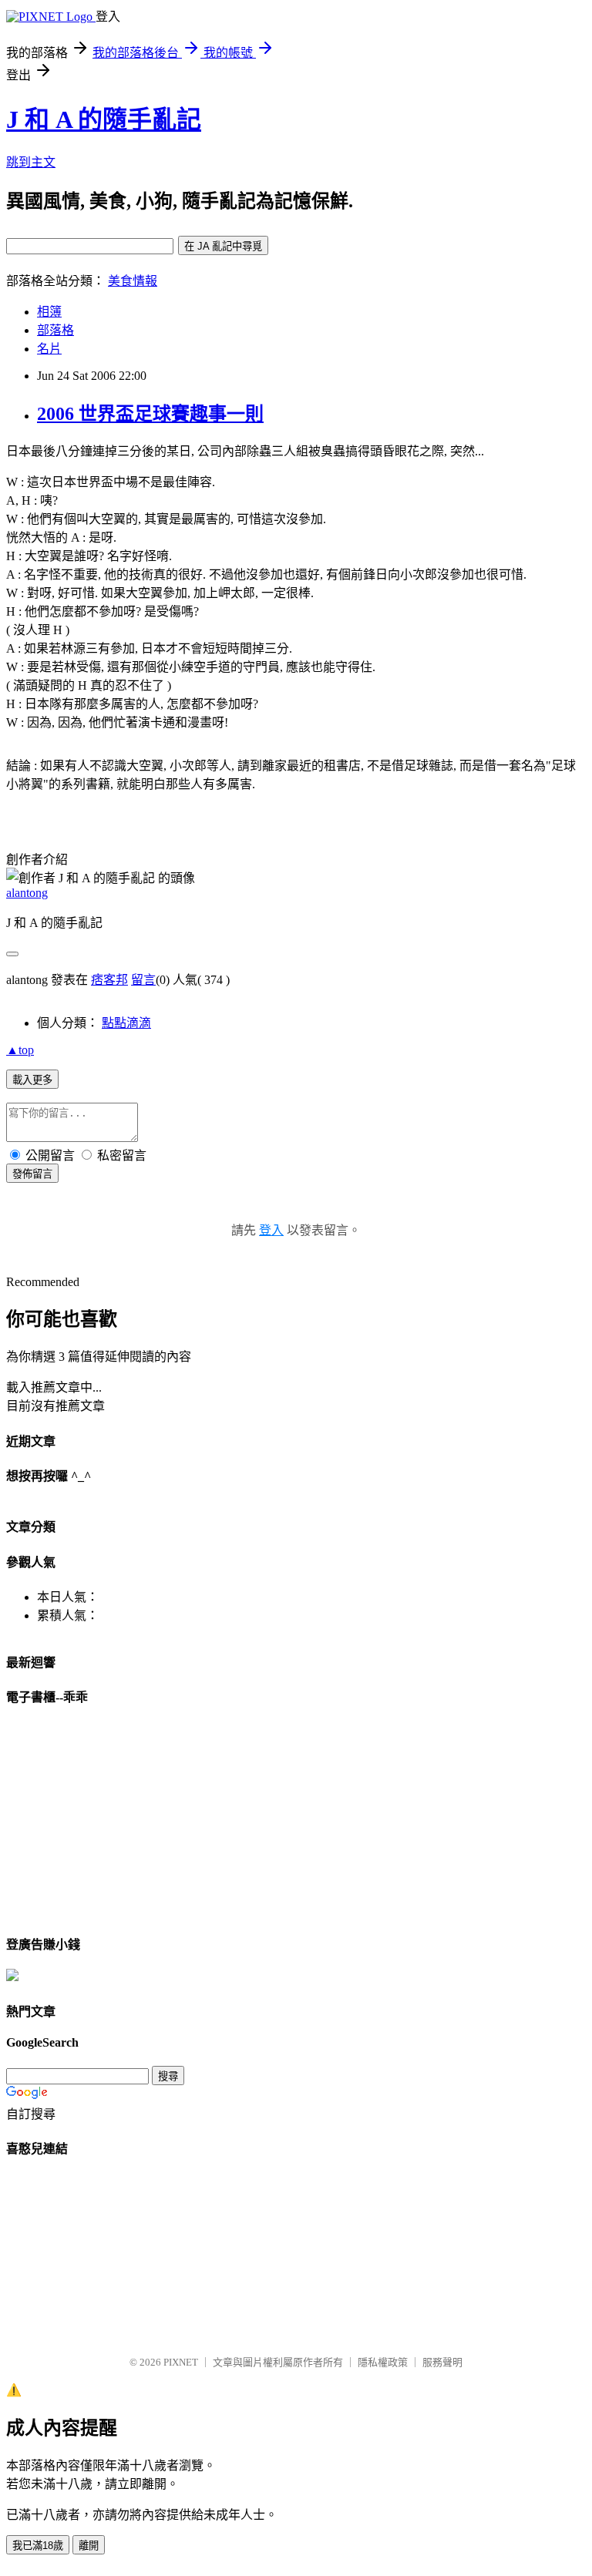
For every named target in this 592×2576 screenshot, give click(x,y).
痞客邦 (109, 980)
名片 (49, 349)
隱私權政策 (383, 2362)
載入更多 (32, 1080)
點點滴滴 (126, 1023)
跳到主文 (31, 162)
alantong (27, 893)
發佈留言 (32, 1174)
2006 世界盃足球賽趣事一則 (150, 414)
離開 (89, 2546)
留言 (143, 980)
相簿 (49, 312)
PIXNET (181, 2362)
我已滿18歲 (38, 2546)
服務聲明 (442, 2362)
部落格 (55, 330)
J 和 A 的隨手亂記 (104, 119)
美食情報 (133, 281)
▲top (20, 1050)
